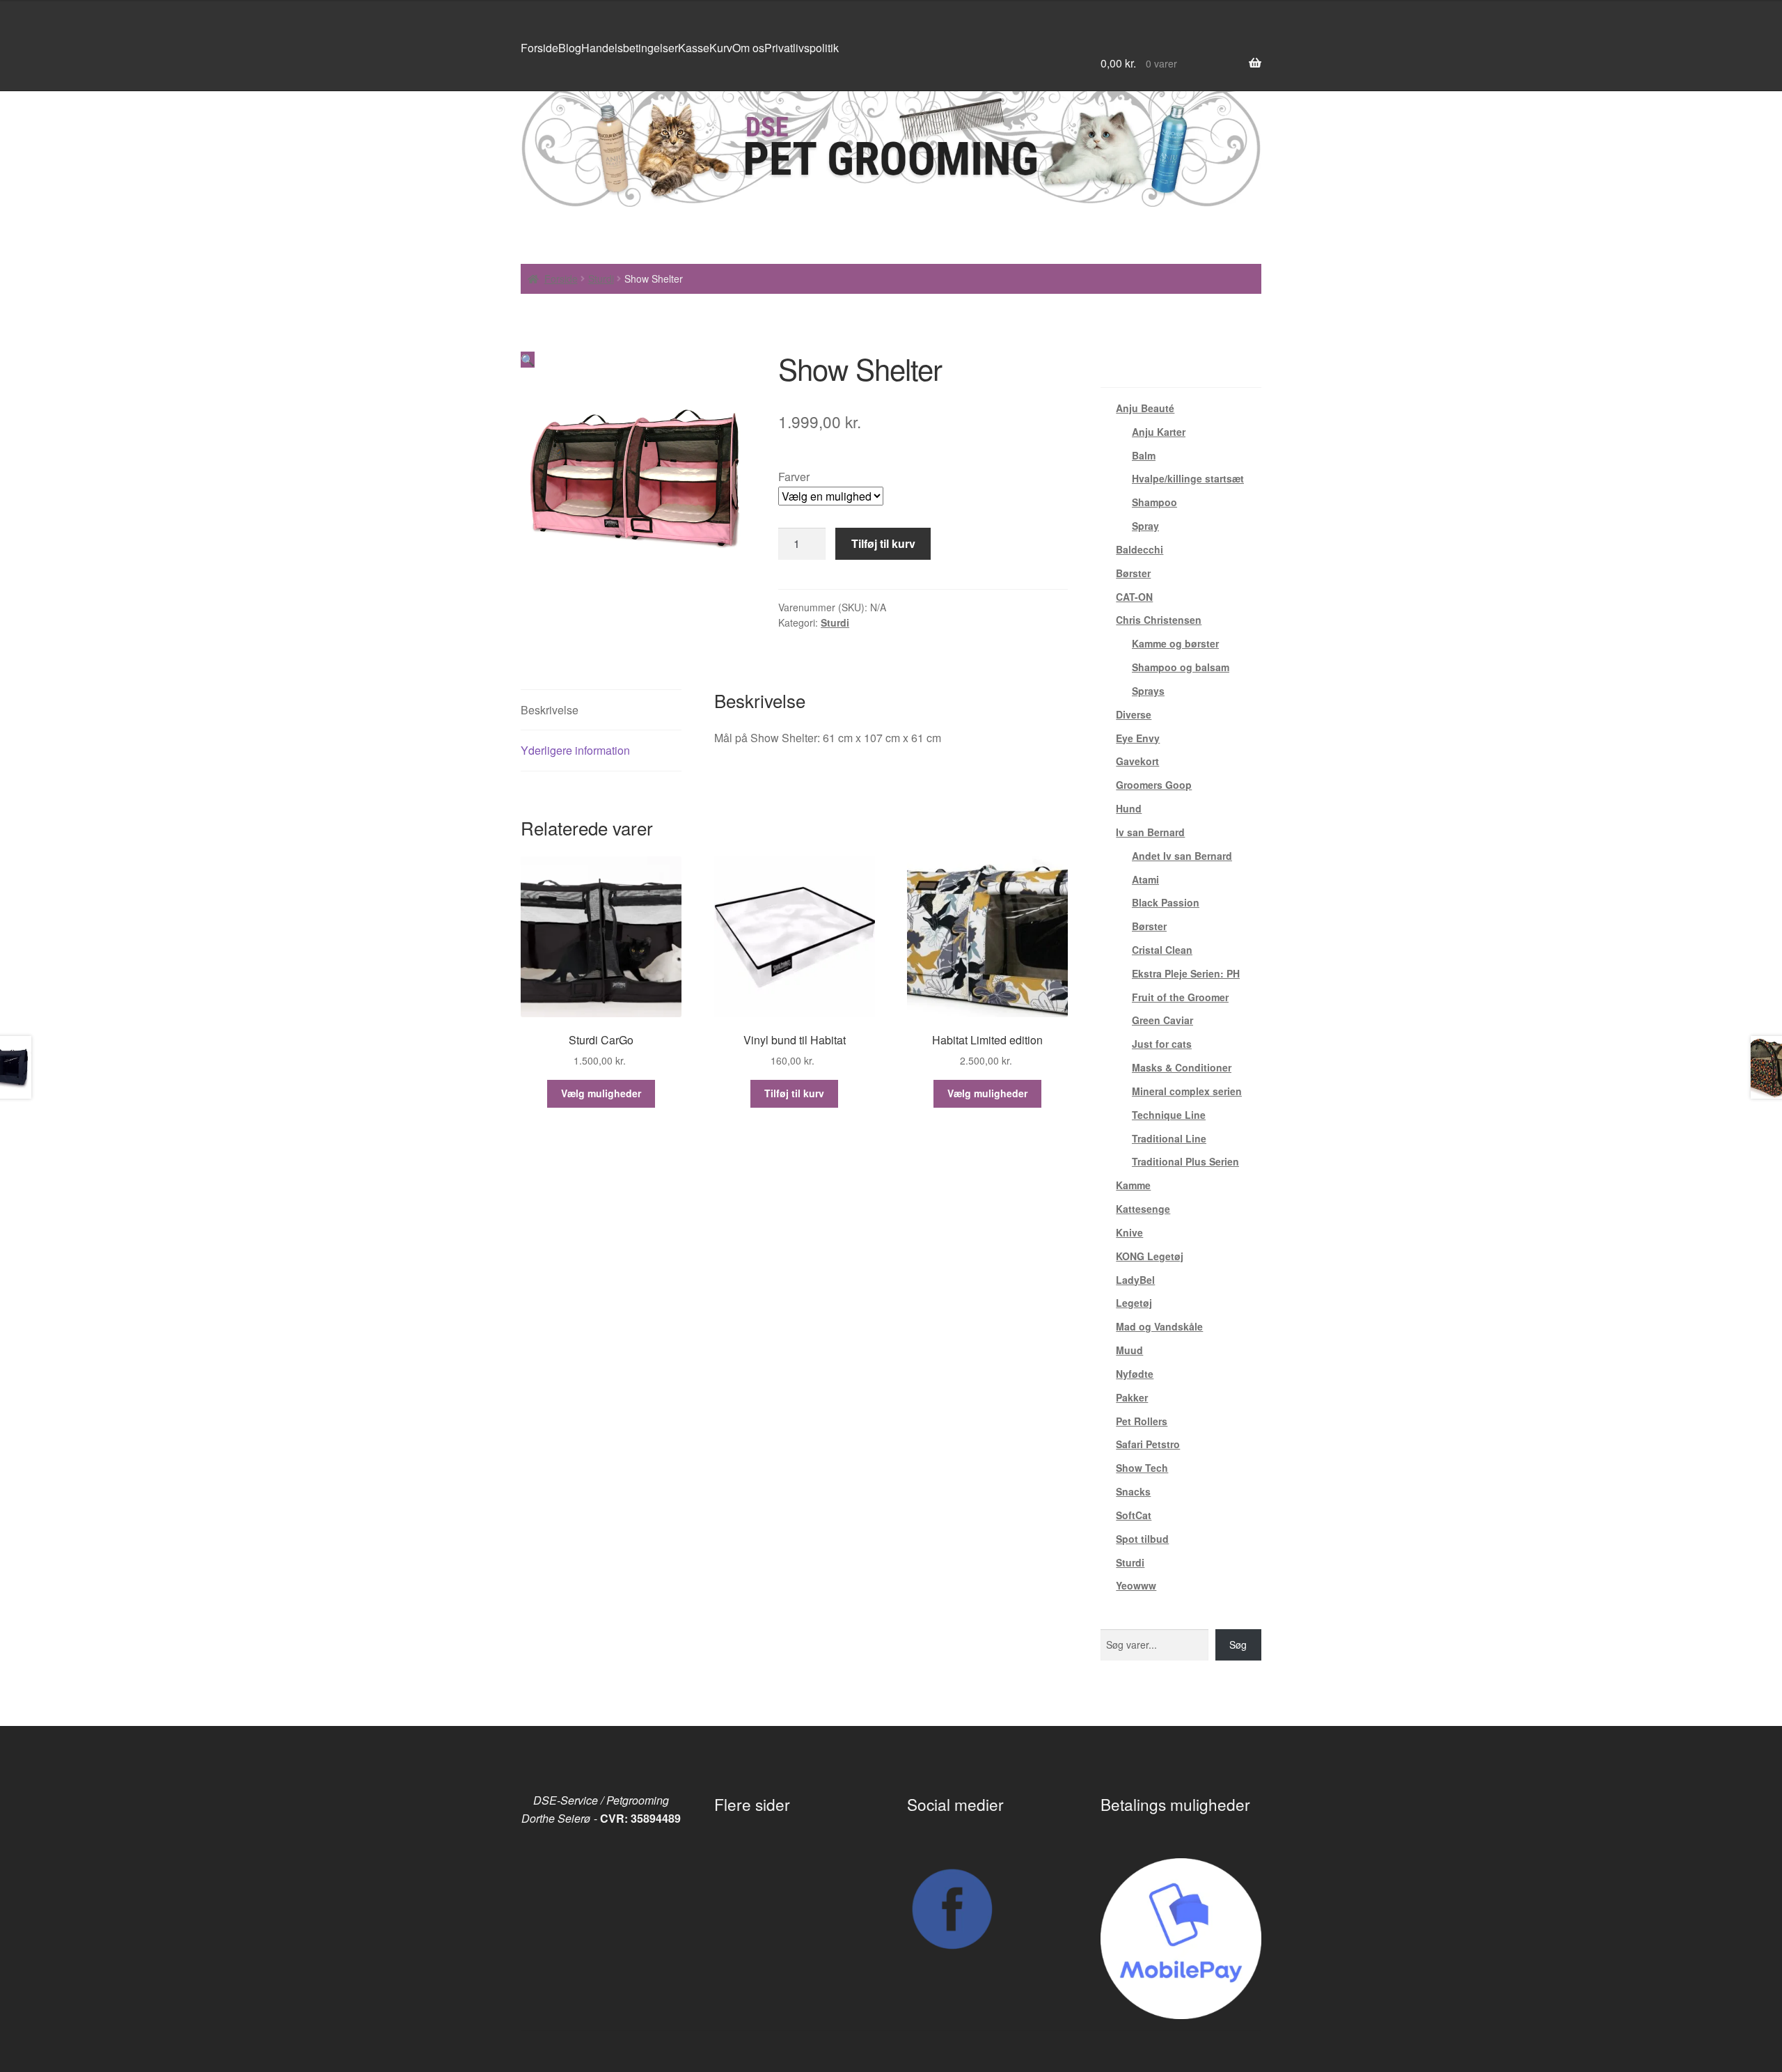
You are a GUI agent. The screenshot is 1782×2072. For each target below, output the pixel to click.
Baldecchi (1140, 549)
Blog (570, 48)
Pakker (1132, 1397)
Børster (1133, 573)
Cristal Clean (1162, 950)
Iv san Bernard (1150, 832)
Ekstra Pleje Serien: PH (1186, 973)
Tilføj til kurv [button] (794, 1093)
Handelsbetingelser (630, 48)
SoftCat (1134, 1515)
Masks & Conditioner (1182, 1067)
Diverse (1134, 714)
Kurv (721, 48)
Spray (1145, 526)
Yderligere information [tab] (575, 750)
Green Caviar (1162, 1020)
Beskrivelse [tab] (550, 710)
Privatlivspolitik (802, 48)
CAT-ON (1134, 597)
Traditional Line (1169, 1138)
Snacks (1133, 1491)
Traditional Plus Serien (1185, 1161)
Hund (1129, 808)
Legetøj (1134, 1303)
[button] (528, 360)
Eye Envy (1138, 738)
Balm (1144, 455)
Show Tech (1142, 1468)
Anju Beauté (1145, 408)
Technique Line (1169, 1115)
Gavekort (1137, 761)
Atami (1145, 879)
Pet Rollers (1142, 1421)
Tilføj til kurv (883, 543)
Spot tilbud (1142, 1539)
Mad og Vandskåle (1159, 1326)
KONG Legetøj (1150, 1256)
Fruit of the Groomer (1180, 997)
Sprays (1148, 691)
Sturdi (601, 278)
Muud (1129, 1350)
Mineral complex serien (1187, 1091)
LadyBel (1135, 1280)
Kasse (694, 48)
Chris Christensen (1159, 620)
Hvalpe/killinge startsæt (1188, 478)
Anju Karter (1159, 432)
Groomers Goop (1154, 785)
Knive (1129, 1232)
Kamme (1133, 1185)
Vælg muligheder (601, 1093)
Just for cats (1162, 1044)
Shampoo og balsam (1181, 667)
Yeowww (1136, 1585)
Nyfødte (1135, 1374)
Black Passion (1166, 902)
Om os (748, 48)
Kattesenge (1143, 1209)
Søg (1238, 1645)
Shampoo (1154, 502)
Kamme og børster (1175, 643)
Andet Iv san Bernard (1182, 856)
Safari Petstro (1148, 1444)
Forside (539, 48)
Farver (794, 477)
